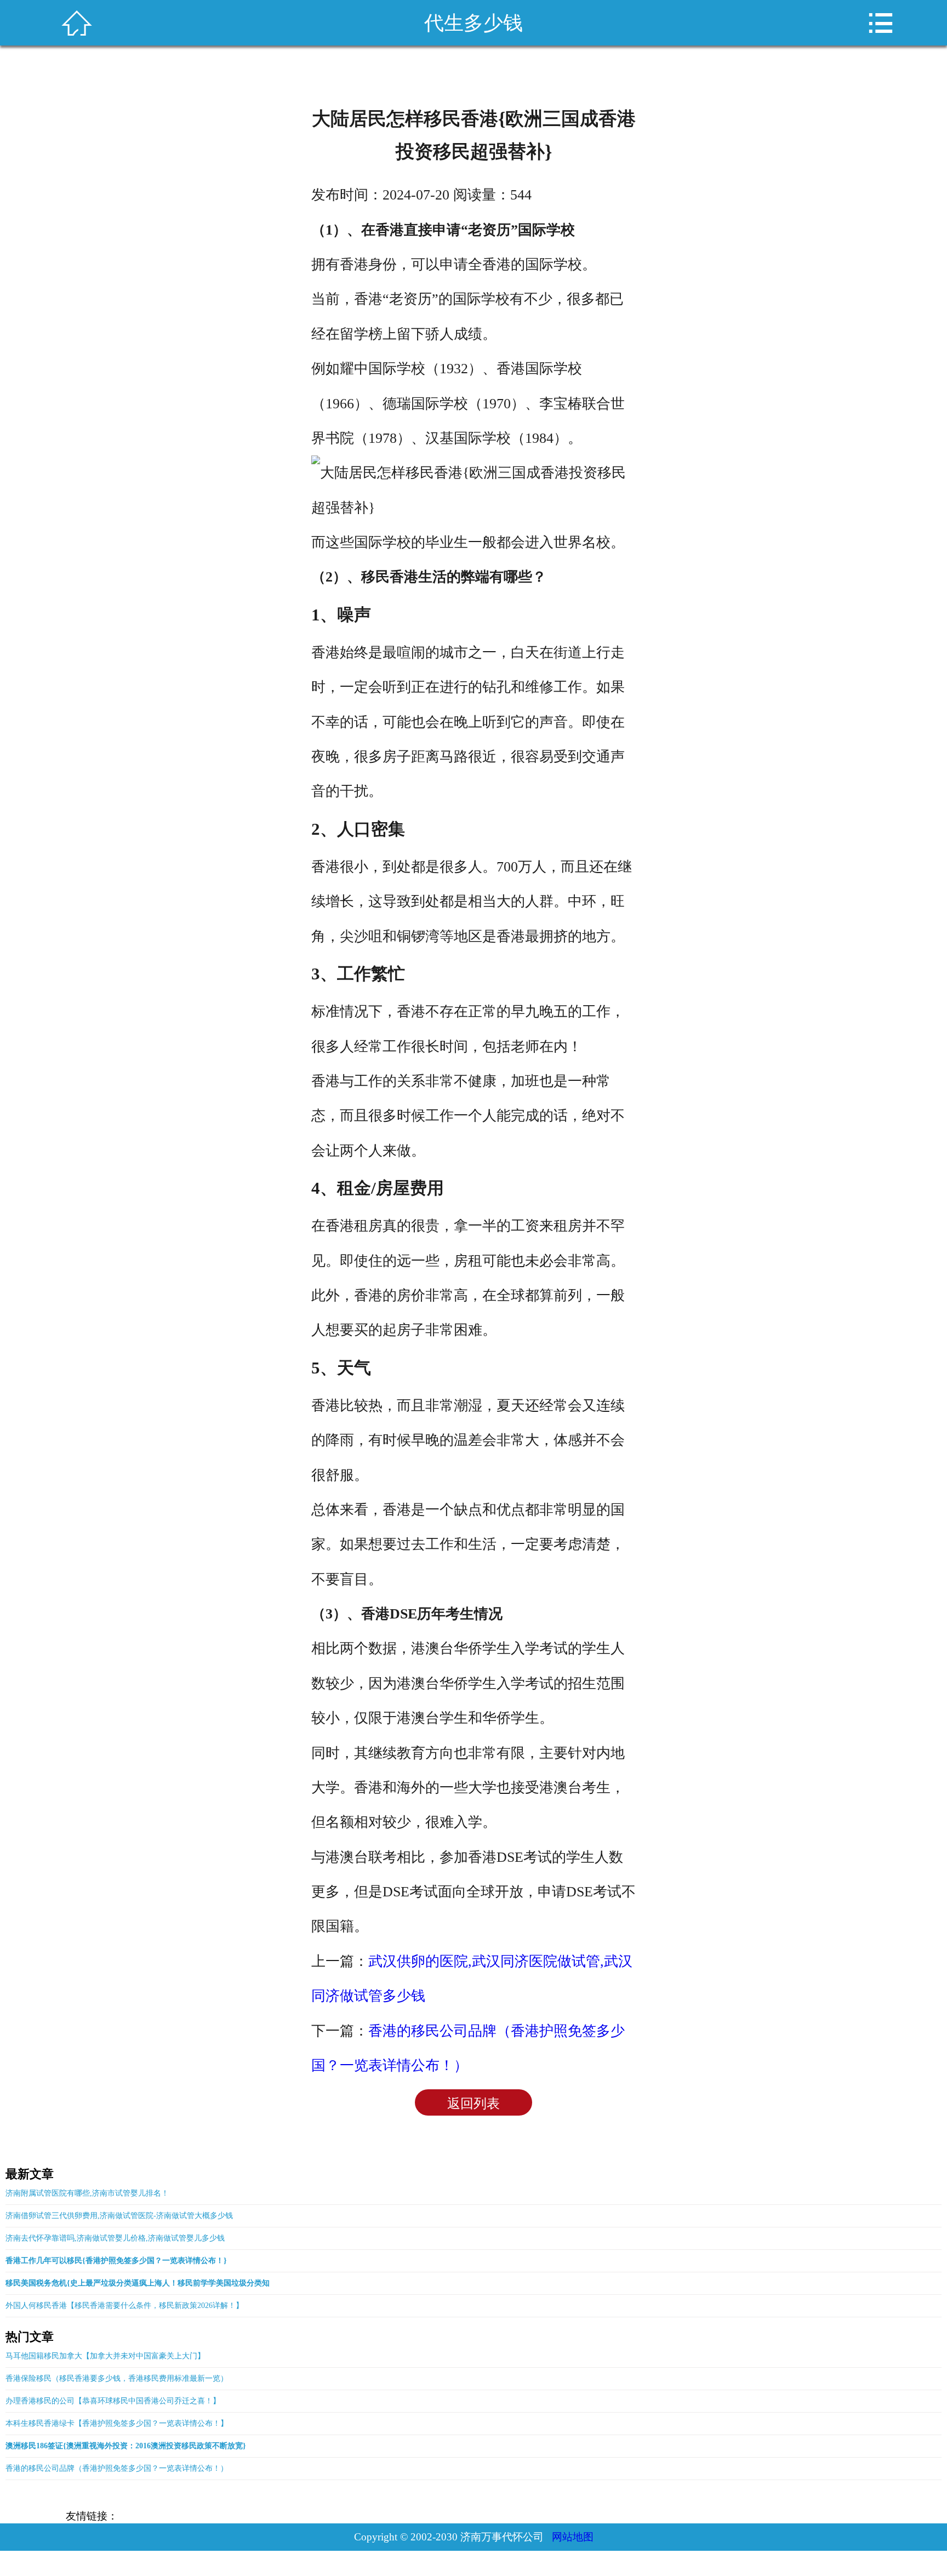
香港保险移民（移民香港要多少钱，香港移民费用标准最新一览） (117, 2378)
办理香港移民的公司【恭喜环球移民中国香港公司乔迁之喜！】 (113, 2401)
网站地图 (573, 2537)
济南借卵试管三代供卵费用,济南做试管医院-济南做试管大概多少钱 (119, 2216)
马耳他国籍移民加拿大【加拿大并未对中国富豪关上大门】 (105, 2356)
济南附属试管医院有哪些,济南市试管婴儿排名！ (87, 2193)
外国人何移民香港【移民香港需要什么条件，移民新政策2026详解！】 (124, 2306)
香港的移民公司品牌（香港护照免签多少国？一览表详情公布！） (117, 2468)
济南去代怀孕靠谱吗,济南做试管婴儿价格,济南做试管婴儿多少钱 (115, 2238)
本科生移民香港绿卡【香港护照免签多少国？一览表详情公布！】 (117, 2423)
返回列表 (473, 2104)
